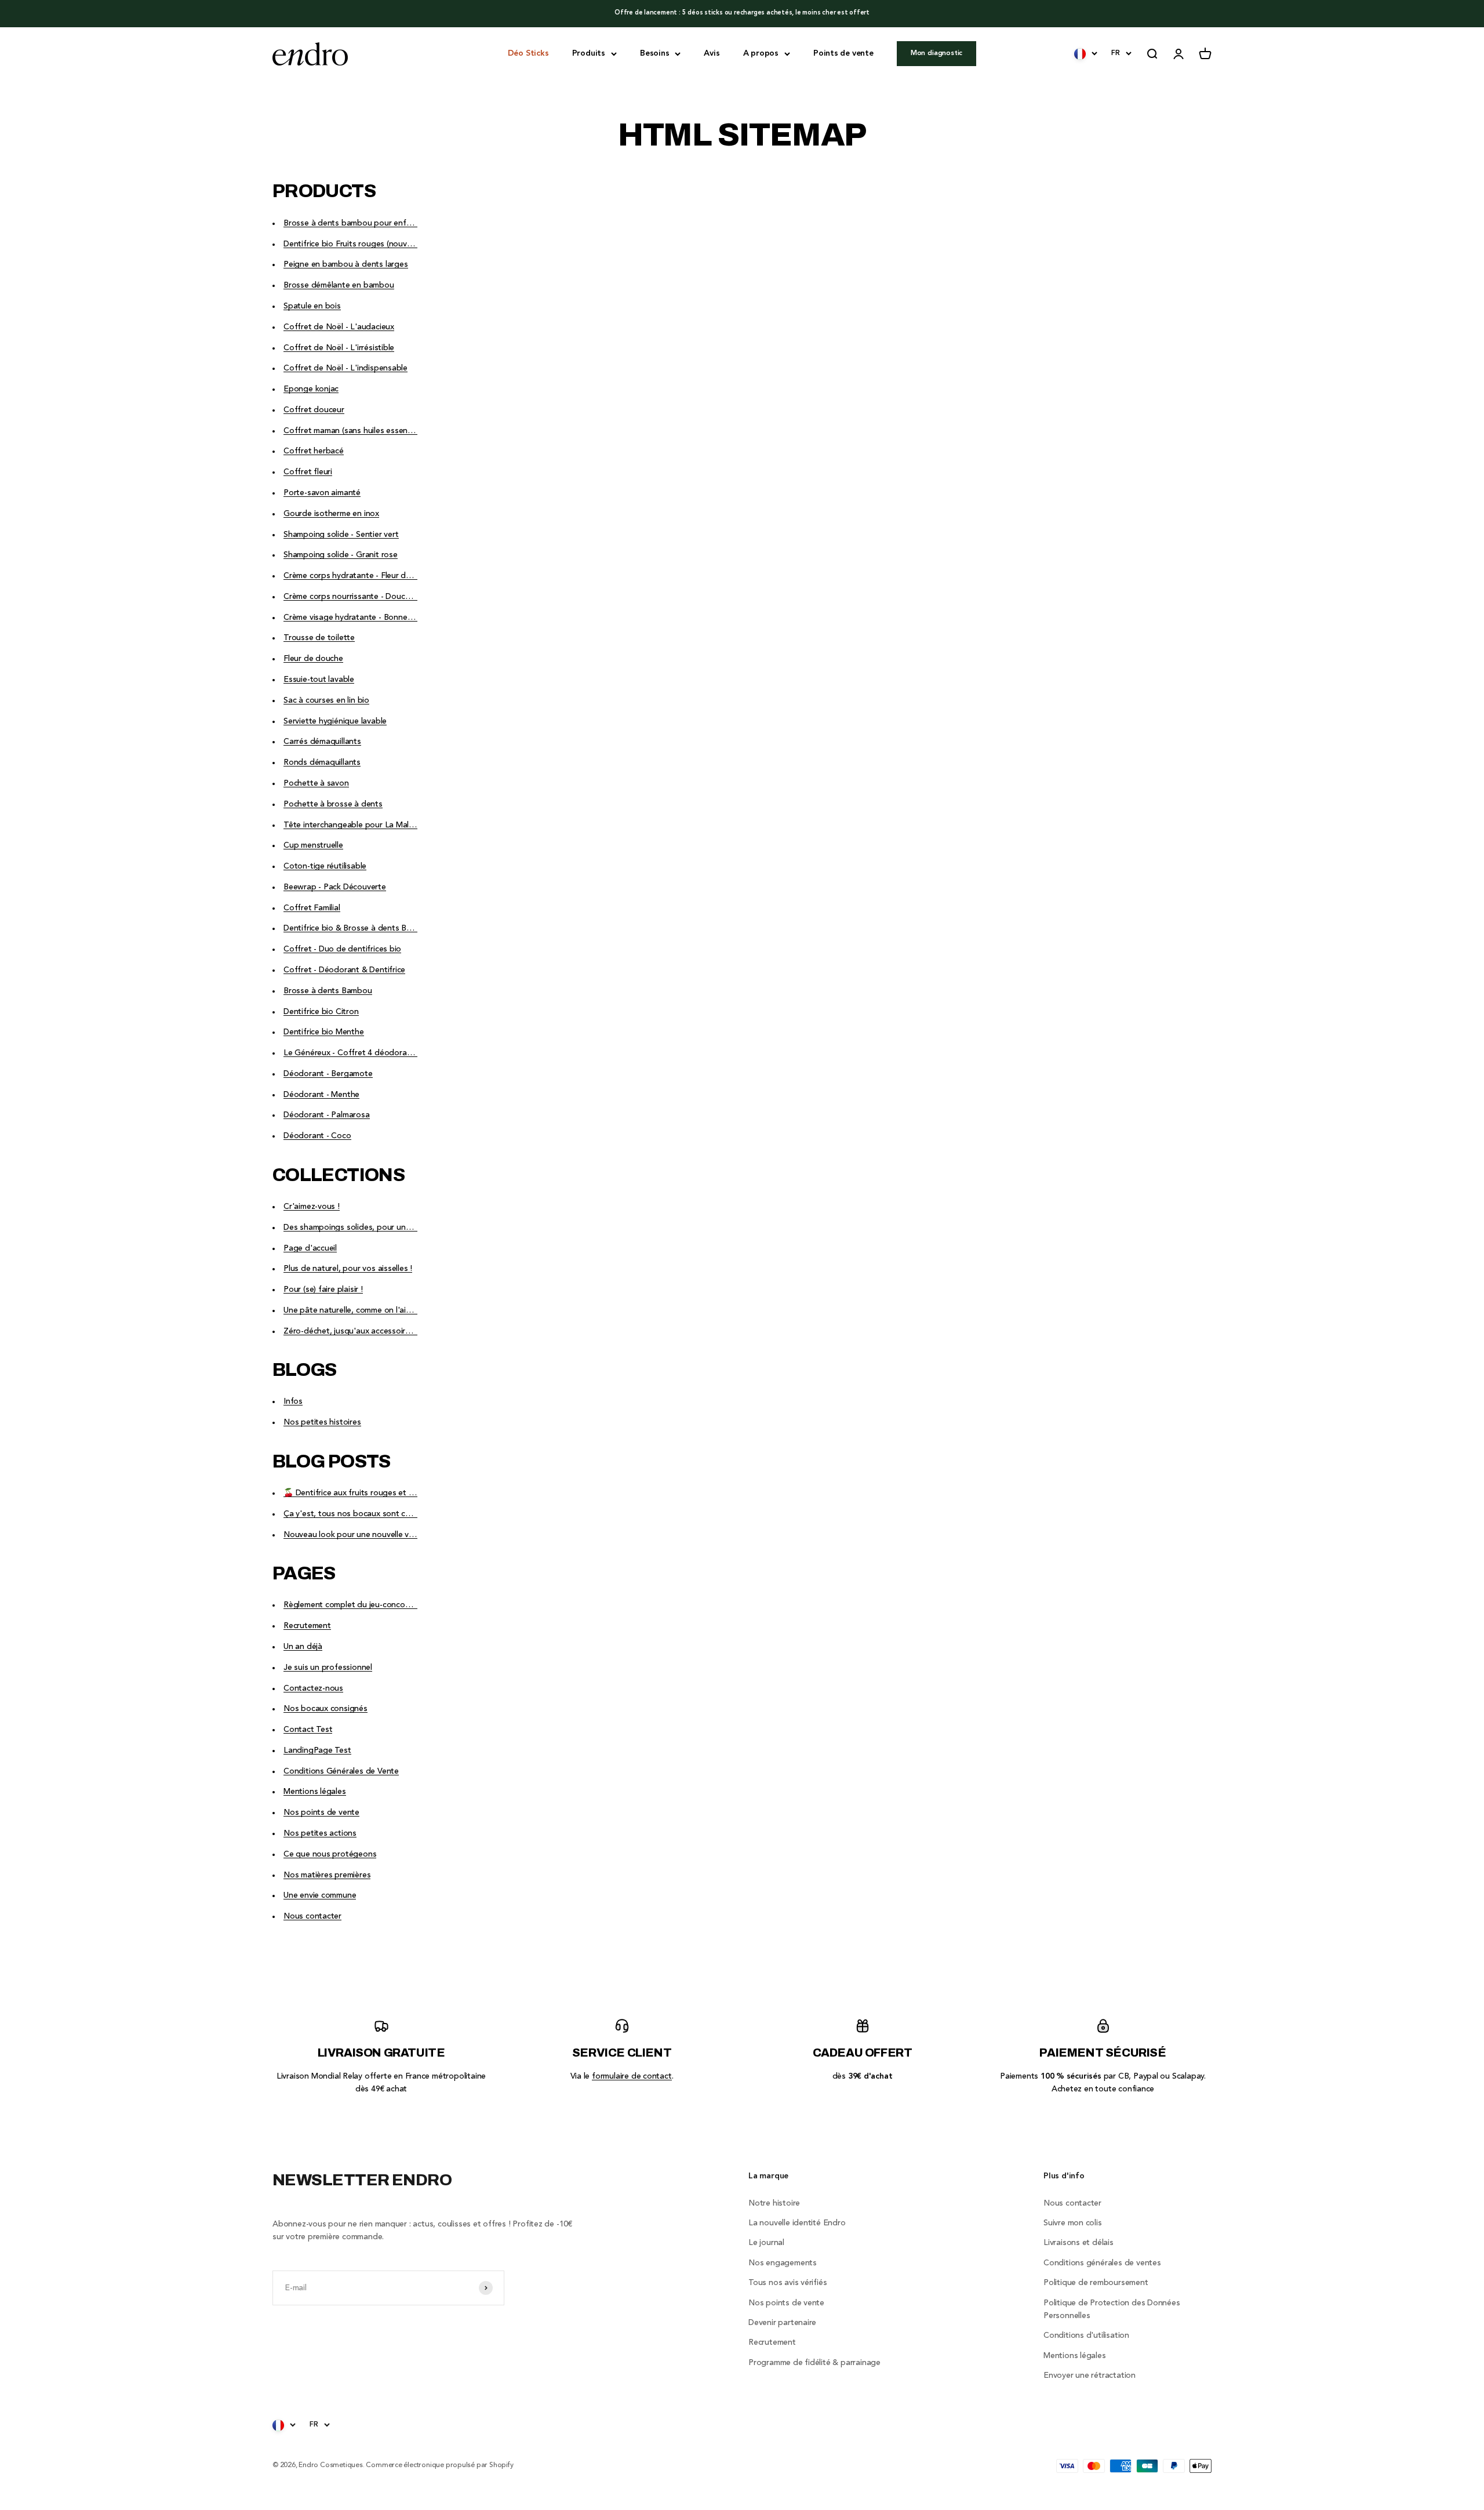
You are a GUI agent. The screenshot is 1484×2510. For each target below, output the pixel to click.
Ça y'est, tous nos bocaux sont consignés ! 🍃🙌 (374, 1514)
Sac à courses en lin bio (326, 700)
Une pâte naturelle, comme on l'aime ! (352, 1310)
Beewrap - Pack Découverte (335, 887)
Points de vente (843, 53)
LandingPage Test (317, 1750)
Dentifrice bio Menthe (324, 1032)
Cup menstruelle (313, 845)
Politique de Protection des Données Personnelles (1112, 2309)
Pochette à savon (316, 783)
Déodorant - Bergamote (328, 1074)
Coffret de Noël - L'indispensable (345, 368)
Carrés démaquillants (322, 742)
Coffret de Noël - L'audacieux (339, 327)
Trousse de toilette (319, 638)
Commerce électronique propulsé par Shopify (439, 2465)
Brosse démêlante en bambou (339, 285)
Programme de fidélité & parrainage (814, 2363)
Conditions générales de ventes (1102, 2263)
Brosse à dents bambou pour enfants (353, 223)
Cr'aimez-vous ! (312, 1207)
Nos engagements (783, 2263)
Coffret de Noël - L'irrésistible (339, 348)
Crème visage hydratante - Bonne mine (355, 617)
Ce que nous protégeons (330, 1854)
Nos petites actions (320, 1833)
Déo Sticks (528, 53)
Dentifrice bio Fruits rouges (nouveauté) (357, 244)
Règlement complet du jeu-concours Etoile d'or (370, 1605)
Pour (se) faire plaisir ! (323, 1289)
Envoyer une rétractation (1090, 2375)
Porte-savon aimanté (322, 493)
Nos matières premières (327, 1875)
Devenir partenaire (782, 2323)
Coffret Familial (312, 908)
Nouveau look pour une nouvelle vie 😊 (355, 1535)
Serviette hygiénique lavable (335, 721)
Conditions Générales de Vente (341, 1771)
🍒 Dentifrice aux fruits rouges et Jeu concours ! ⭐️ (379, 1493)
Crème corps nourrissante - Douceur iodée (362, 597)
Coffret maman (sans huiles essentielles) (357, 431)
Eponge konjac (311, 389)
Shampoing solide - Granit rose (341, 555)
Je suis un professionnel (328, 1668)
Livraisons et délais (1079, 2243)
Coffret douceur (314, 410)
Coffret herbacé (314, 451)
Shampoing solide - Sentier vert (341, 535)
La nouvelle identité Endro (797, 2223)
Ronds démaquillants (322, 762)
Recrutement (307, 1626)
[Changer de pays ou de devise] (1086, 53)
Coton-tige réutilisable (325, 866)
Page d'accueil (310, 1248)
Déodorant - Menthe (321, 1095)
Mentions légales (315, 1792)
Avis (712, 53)
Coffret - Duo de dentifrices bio (342, 949)
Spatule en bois (312, 306)
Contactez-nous (313, 1688)
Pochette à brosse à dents (333, 804)
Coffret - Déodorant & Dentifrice (344, 970)
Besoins (655, 53)
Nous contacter (312, 1916)
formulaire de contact (632, 2076)
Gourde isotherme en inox (331, 514)
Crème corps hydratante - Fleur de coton (359, 576)
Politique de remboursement (1096, 2283)
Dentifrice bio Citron (321, 1012)
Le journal (766, 2243)
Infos (293, 1401)
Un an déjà (303, 1647)
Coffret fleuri (308, 472)
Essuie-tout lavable (319, 680)
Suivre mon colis (1073, 2223)
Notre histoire (774, 2203)
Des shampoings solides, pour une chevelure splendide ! (387, 1227)
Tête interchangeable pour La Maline (352, 825)
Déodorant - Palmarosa (327, 1115)
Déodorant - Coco (317, 1136)
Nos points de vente (321, 1812)
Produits (589, 53)
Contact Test (308, 1730)
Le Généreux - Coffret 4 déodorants (351, 1053)
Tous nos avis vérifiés (788, 2283)
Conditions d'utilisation (1086, 2335)
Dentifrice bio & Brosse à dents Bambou (358, 928)
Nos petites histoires (322, 1422)
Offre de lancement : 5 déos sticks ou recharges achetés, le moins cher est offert (742, 13)
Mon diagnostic (936, 53)
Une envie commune (320, 1895)
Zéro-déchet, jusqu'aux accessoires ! (351, 1331)
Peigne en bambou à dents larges (346, 264)
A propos (761, 53)
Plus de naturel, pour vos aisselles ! (348, 1269)
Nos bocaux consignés (325, 1709)
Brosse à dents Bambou (328, 991)
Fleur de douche (313, 659)
